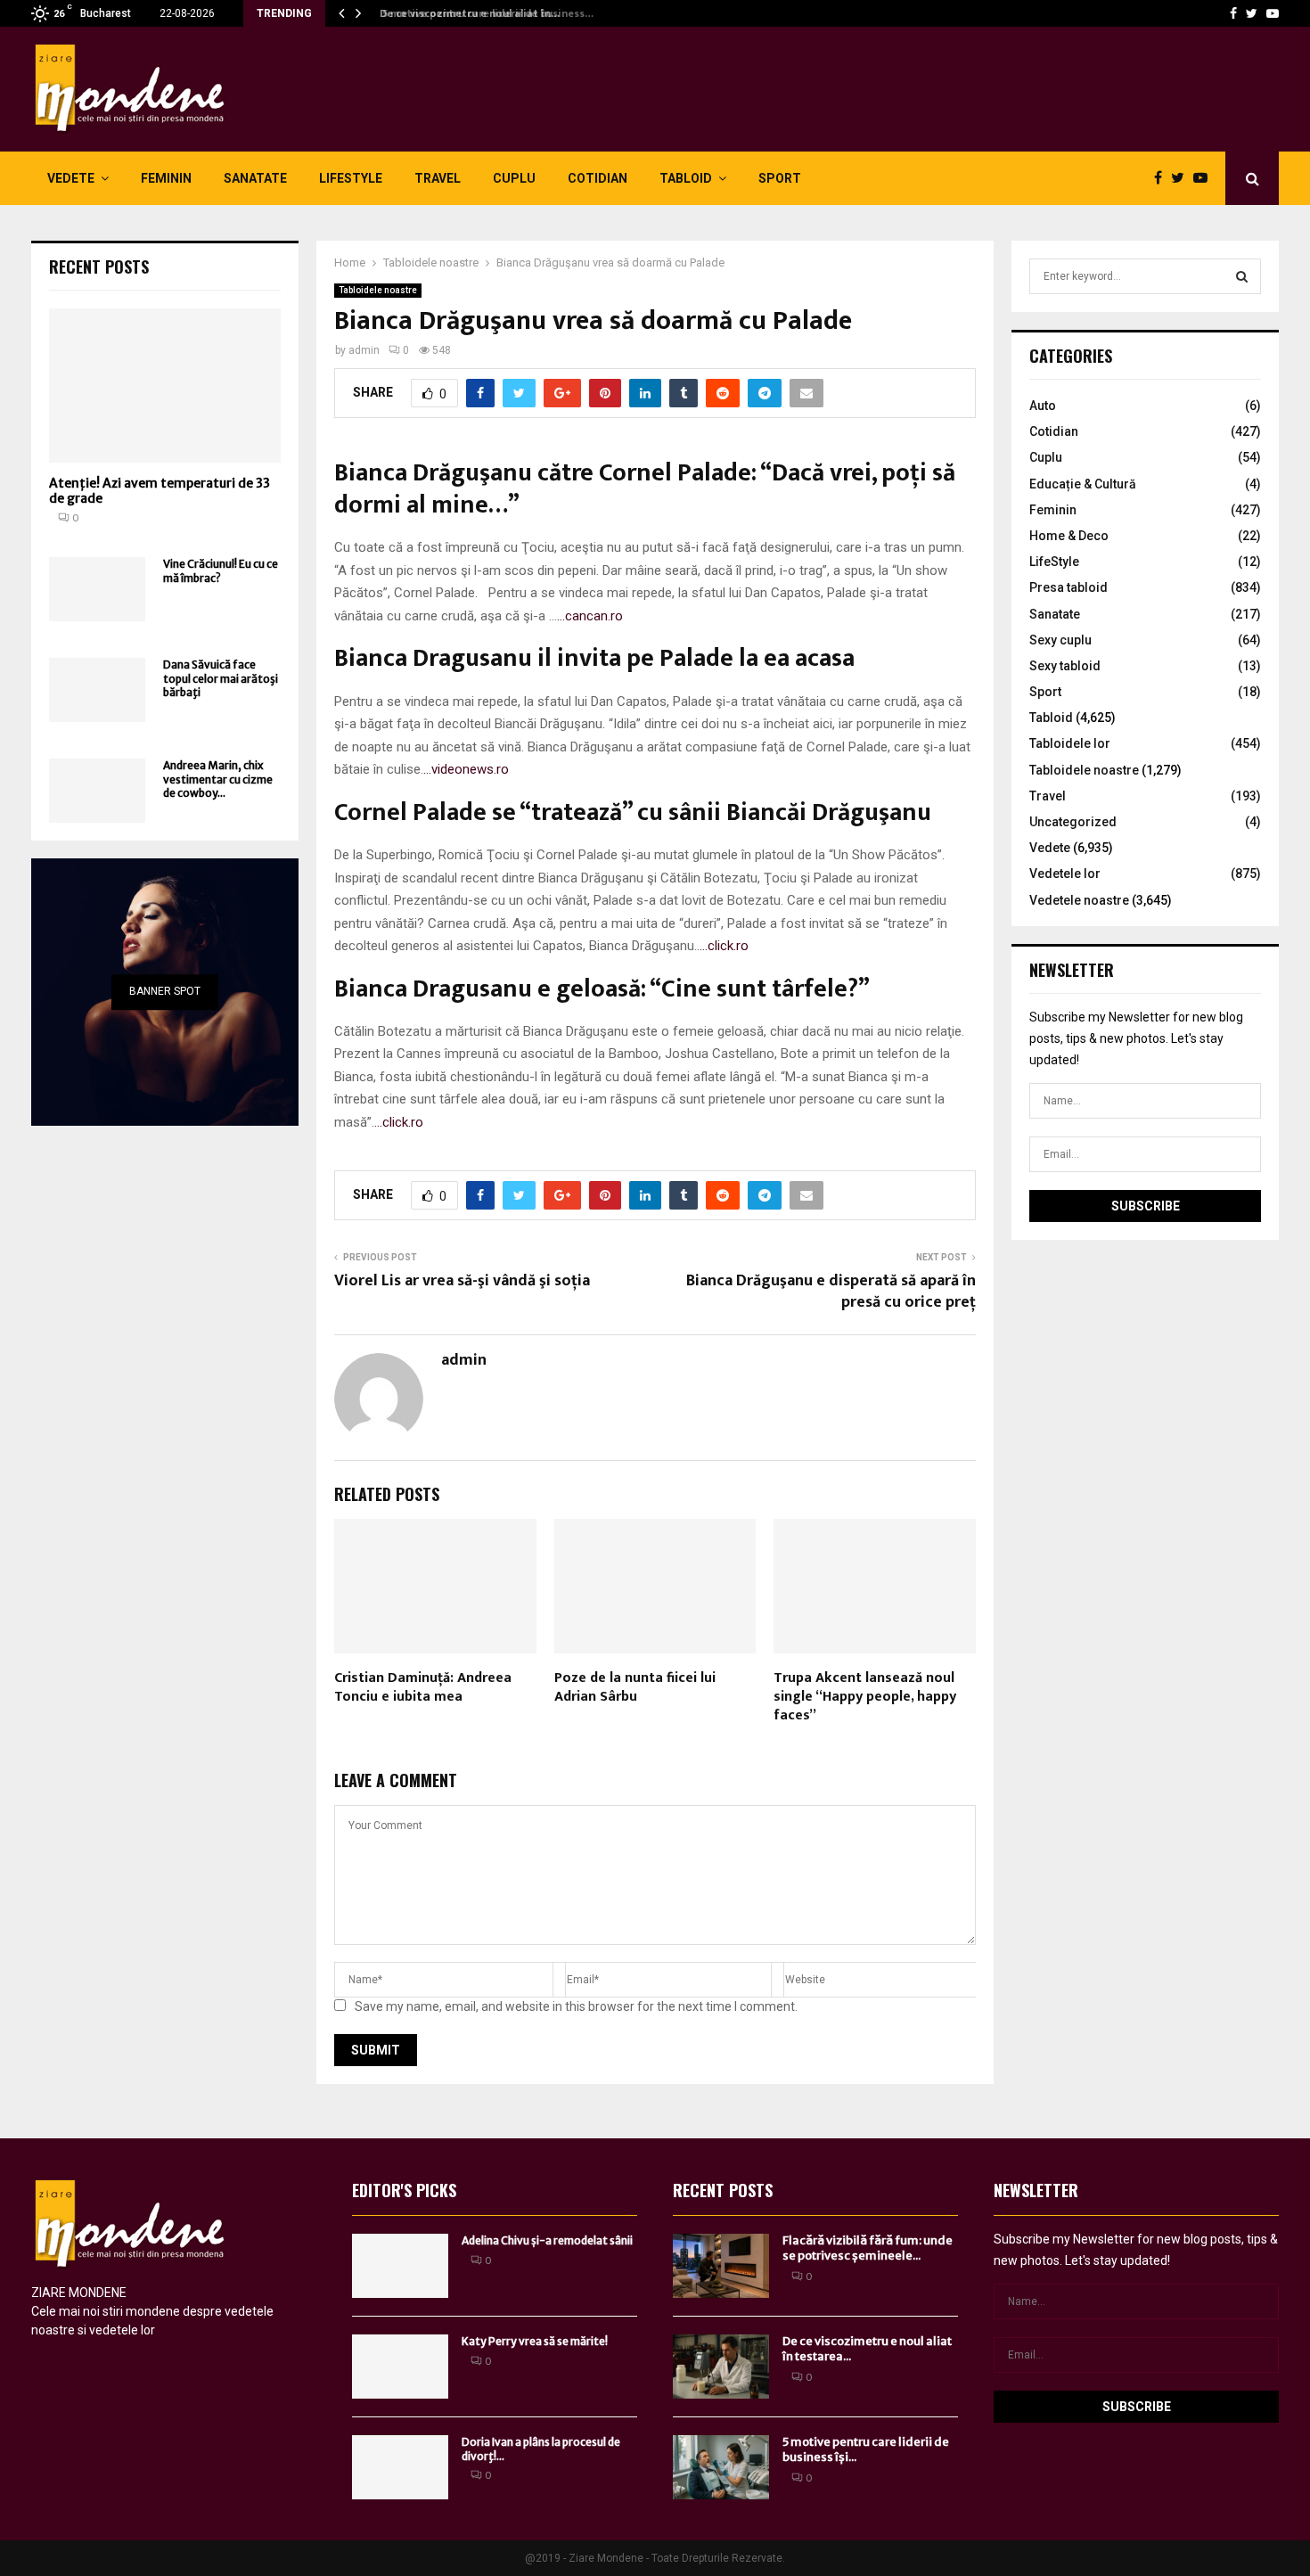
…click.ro (724, 946)
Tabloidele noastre (378, 290)
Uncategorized (1073, 822)
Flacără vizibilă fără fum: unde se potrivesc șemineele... (868, 2248)
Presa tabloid (1068, 587)
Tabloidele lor (1070, 743)
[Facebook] (1233, 13)
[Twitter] (1252, 13)
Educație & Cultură (1083, 484)
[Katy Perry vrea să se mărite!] (400, 2367)
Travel (438, 178)
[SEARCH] (1242, 276)
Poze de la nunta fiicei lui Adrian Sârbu (635, 1687)
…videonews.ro (466, 769)
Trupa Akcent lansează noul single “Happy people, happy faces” (865, 1697)
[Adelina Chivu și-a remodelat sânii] (400, 2266)
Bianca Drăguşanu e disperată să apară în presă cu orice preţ (831, 1292)
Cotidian (598, 178)
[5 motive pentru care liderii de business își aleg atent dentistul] (721, 2467)
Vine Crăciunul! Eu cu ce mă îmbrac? (221, 570)
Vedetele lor (1065, 874)
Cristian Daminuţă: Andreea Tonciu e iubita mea (423, 1687)
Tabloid (686, 178)
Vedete (71, 178)
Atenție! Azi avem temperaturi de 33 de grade (160, 491)
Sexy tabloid (1065, 666)
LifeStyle (351, 178)
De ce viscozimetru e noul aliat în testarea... (867, 2349)
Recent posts (99, 267)
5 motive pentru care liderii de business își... (866, 2449)
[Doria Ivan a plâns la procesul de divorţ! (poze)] (400, 2467)
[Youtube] (1273, 13)
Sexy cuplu (1060, 640)
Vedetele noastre (1079, 900)
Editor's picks (404, 2190)
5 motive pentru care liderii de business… (480, 13)
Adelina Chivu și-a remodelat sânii (547, 2240)
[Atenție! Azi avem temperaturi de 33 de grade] (165, 386)
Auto (1043, 406)
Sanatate (255, 178)
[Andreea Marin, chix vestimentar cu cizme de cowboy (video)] (97, 791)
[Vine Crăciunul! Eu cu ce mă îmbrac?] (97, 589)
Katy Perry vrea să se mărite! (535, 2341)
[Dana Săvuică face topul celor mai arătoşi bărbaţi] (97, 690)
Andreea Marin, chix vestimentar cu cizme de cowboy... (218, 779)
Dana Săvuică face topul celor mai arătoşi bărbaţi (221, 678)
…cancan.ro (590, 616)
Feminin (166, 178)
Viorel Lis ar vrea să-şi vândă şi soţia (462, 1281)
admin (364, 350)
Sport (780, 178)
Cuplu (514, 178)
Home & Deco (1069, 536)
